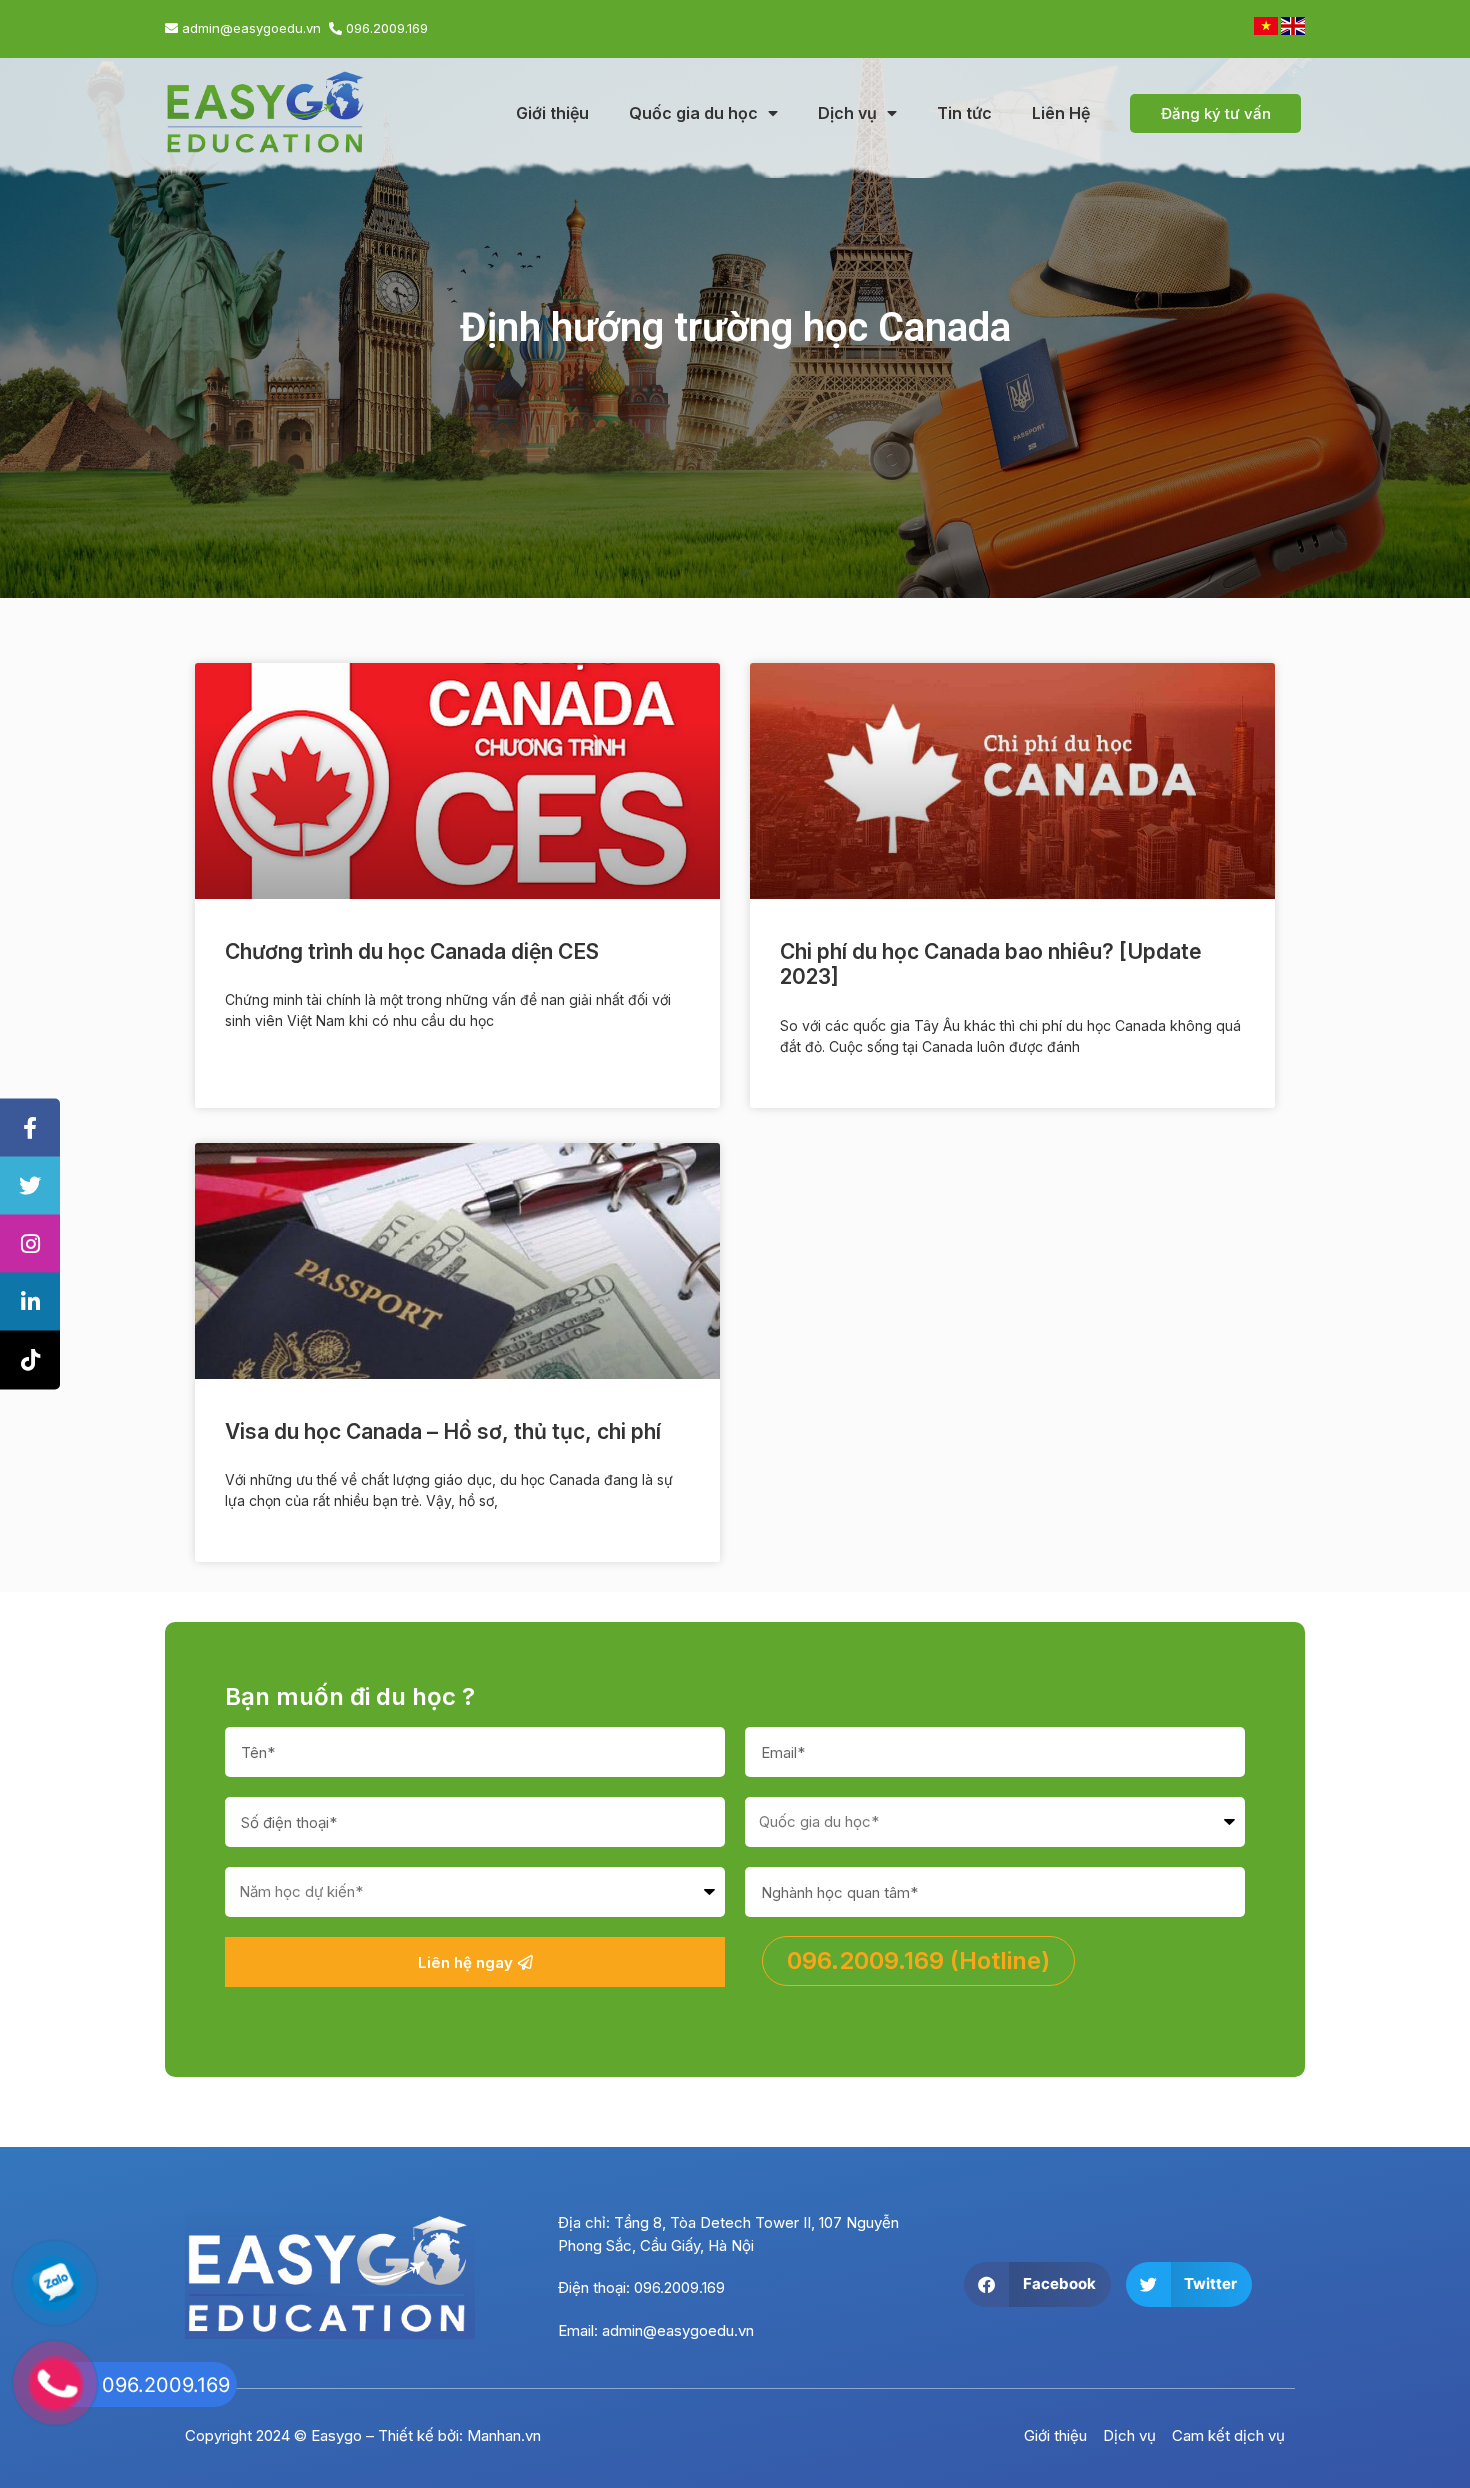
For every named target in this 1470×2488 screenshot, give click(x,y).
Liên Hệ (1061, 113)
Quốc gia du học (693, 113)
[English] (1293, 29)
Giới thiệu (552, 113)
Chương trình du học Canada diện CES (412, 951)
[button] (1037, 2284)
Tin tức (964, 113)
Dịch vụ (847, 113)
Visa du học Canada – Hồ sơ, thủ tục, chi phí (443, 1431)
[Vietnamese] (1267, 29)
